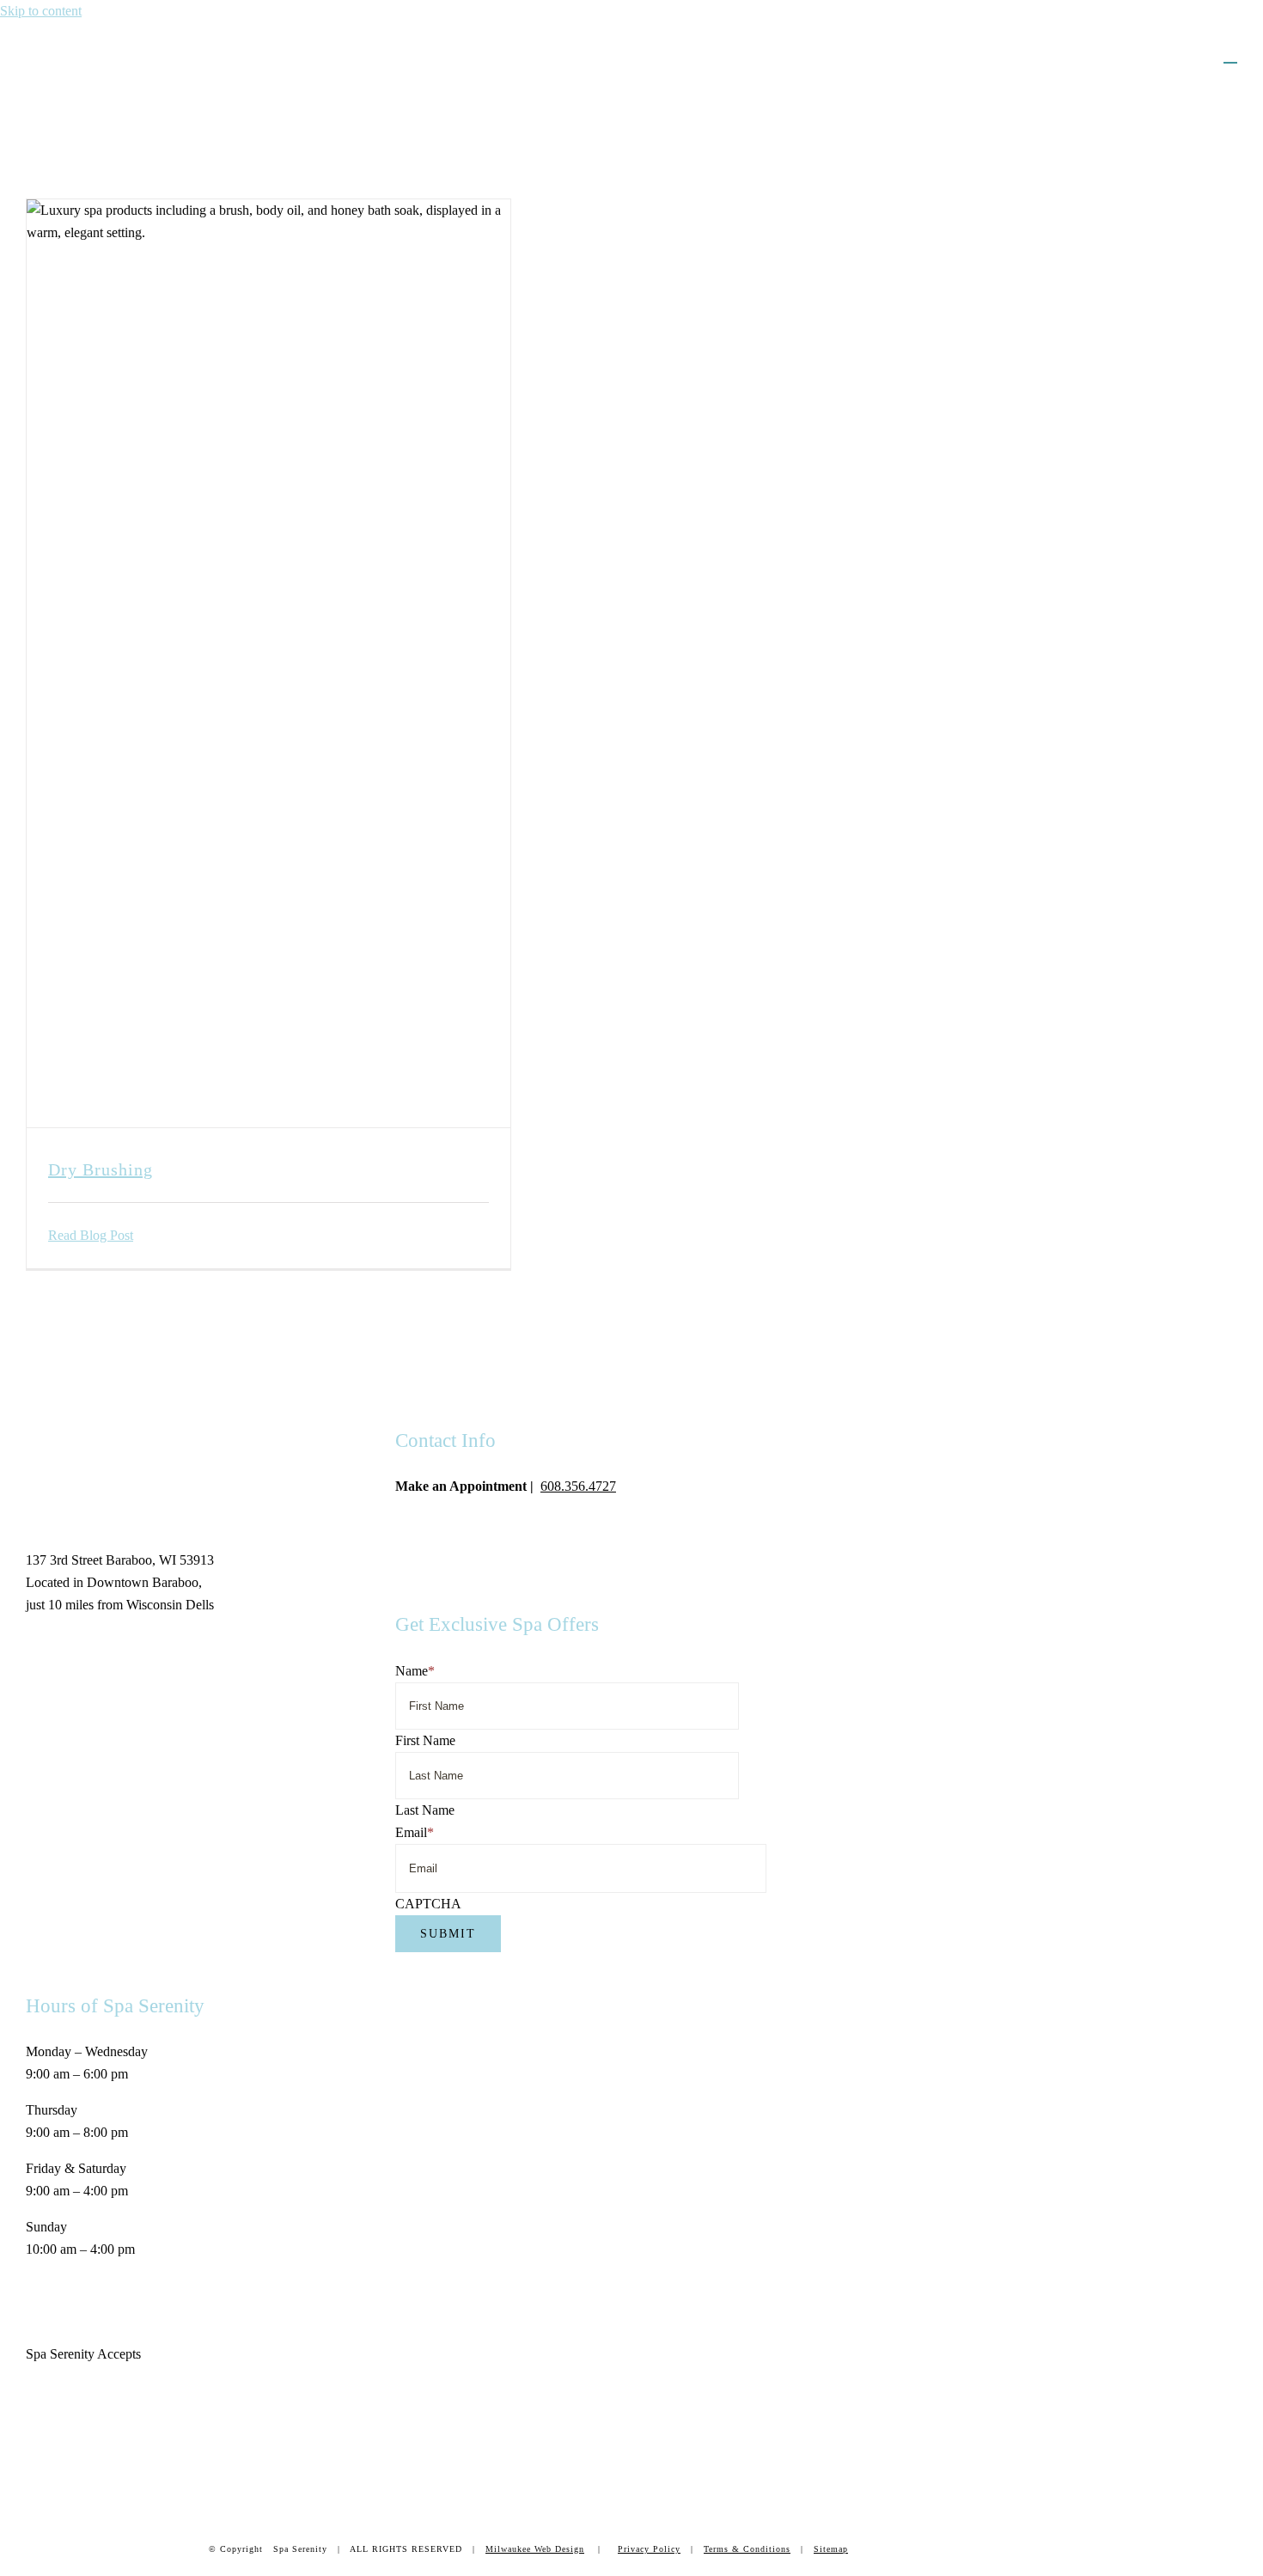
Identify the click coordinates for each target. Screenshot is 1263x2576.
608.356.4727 (578, 1486)
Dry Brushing (101, 1169)
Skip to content (41, 11)
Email (415, 1832)
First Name (425, 1740)
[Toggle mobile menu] (1230, 55)
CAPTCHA (428, 1904)
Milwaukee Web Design (535, 2549)
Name (415, 1671)
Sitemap (831, 2549)
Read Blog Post (91, 1235)
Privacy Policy (649, 2549)
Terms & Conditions (747, 2549)
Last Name (425, 1810)
